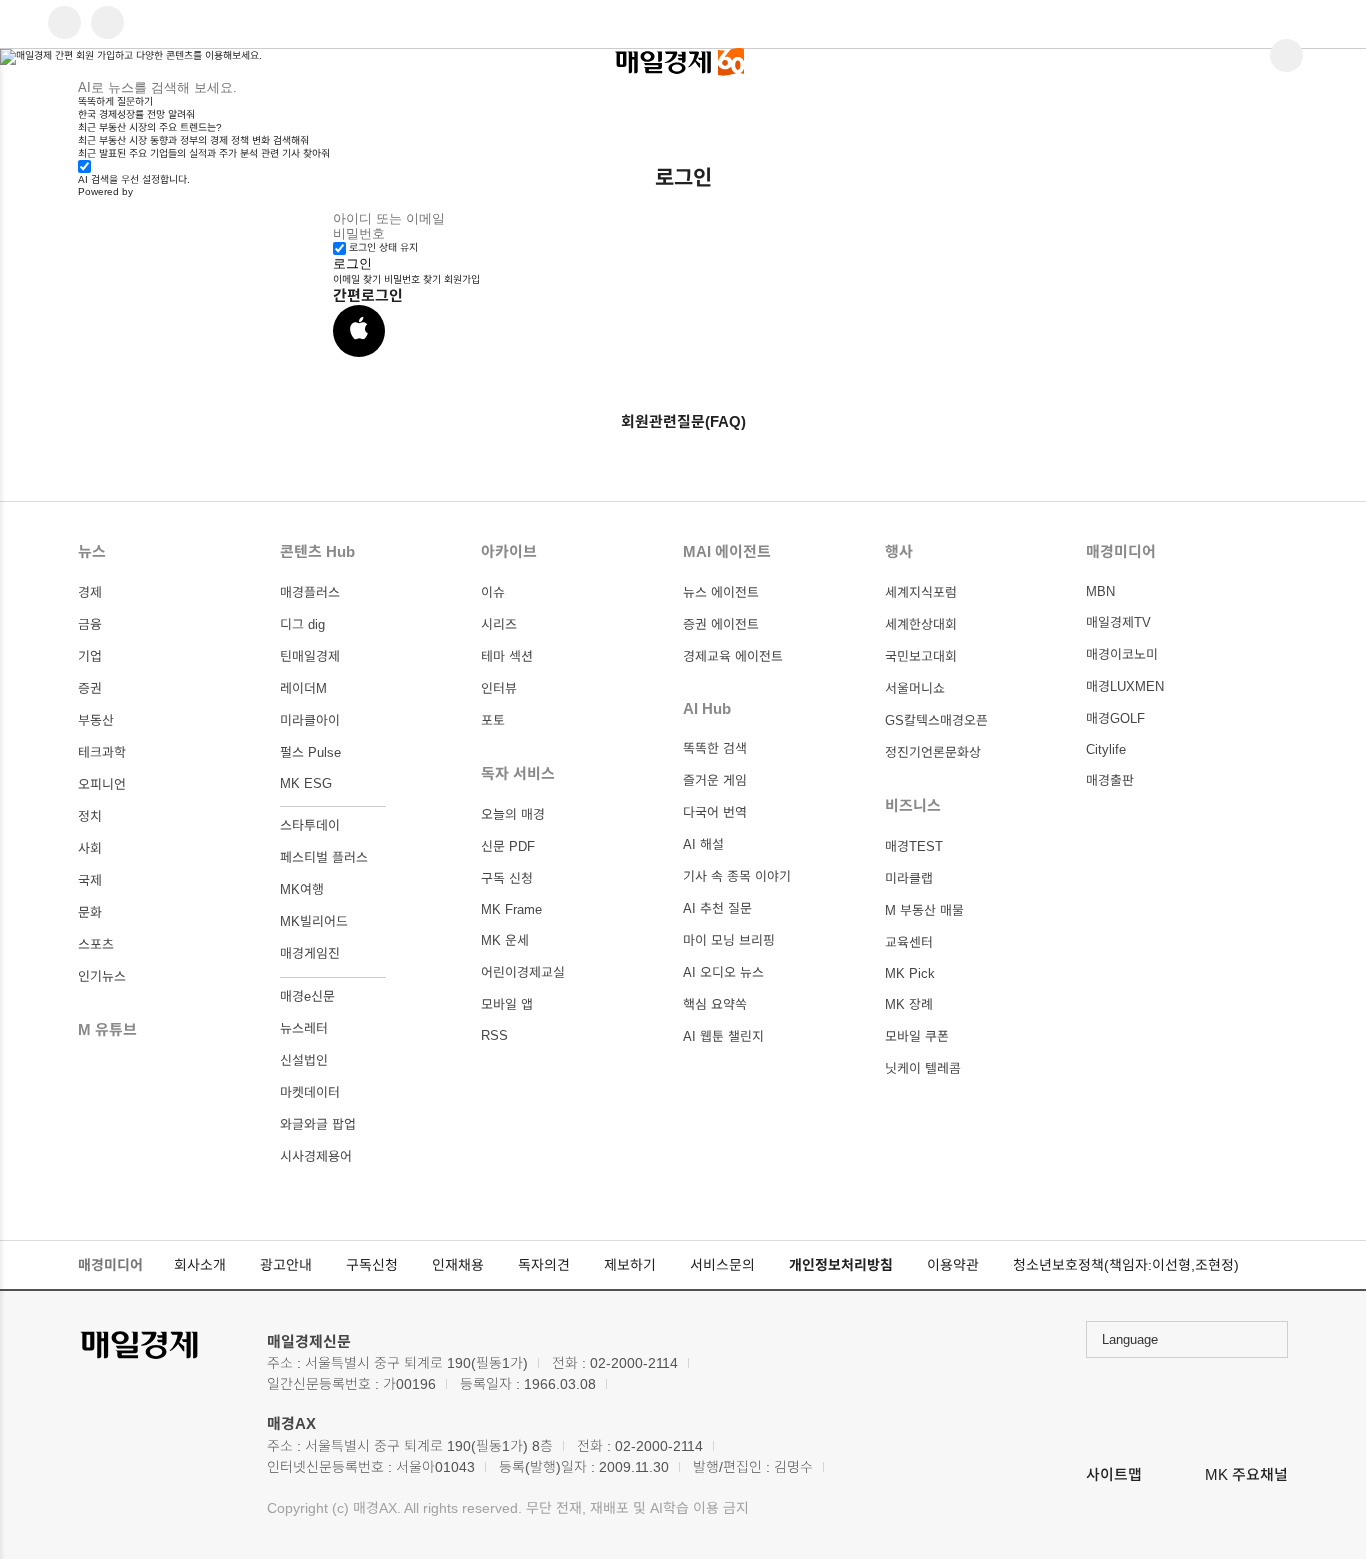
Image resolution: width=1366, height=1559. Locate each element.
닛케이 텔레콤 (923, 1068)
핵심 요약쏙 (715, 1004)
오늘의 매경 (513, 814)
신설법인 (304, 1060)
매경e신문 (307, 996)
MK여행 (302, 889)
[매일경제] (162, 1346)
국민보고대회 (921, 656)
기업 (90, 656)
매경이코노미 (1122, 654)
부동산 (96, 720)
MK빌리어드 (314, 921)
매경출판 (1110, 780)
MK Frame (511, 909)
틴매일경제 (310, 656)
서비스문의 (722, 1265)
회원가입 (462, 279)
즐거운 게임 (715, 780)
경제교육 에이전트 (733, 656)
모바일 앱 (507, 1004)
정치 (90, 816)
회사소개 (200, 1265)
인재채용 (458, 1265)
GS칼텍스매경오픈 (936, 720)
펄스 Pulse (310, 752)
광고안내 (286, 1265)
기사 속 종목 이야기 (737, 876)
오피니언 (102, 784)
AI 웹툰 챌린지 (723, 1036)
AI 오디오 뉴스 (723, 972)
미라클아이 (310, 720)
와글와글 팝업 (318, 1124)
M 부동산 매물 (924, 910)
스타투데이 (310, 825)
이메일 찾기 (357, 279)
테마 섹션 (507, 656)
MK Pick (910, 973)
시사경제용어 (316, 1156)
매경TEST (914, 846)
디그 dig (302, 624)
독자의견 (544, 1265)
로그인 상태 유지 (383, 247)
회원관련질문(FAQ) (683, 421)
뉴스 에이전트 (721, 592)
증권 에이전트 (721, 624)
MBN (1100, 591)
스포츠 (96, 944)
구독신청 (372, 1265)
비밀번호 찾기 (412, 279)
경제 (90, 592)
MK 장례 (909, 1004)
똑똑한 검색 (715, 748)
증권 (90, 688)
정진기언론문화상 (933, 752)
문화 (90, 912)
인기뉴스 (102, 976)
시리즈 (499, 624)
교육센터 (909, 942)
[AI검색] (107, 24)
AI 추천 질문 (717, 908)
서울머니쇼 (915, 688)
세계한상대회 (921, 624)
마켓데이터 (310, 1092)
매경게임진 (310, 953)
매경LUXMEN (1125, 686)
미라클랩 (909, 878)
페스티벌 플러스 (324, 857)
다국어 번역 (715, 812)
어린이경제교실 (523, 972)
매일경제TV (1118, 622)
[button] (359, 331)
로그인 (352, 263)
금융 (90, 624)
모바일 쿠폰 (917, 1036)
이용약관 (953, 1265)
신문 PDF (508, 846)
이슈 (493, 592)
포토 (493, 720)
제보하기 (630, 1265)
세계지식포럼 (921, 592)
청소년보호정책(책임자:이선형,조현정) (1126, 1265)
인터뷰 (499, 688)
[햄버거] (64, 24)
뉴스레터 (304, 1028)
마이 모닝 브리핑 (729, 940)
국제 (90, 880)
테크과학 (102, 752)
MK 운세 (505, 940)
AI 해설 (703, 844)
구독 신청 (507, 878)
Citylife (1106, 749)
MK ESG (306, 783)
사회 (90, 848)
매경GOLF (1115, 718)
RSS (494, 1035)
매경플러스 (310, 592)
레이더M (303, 688)
